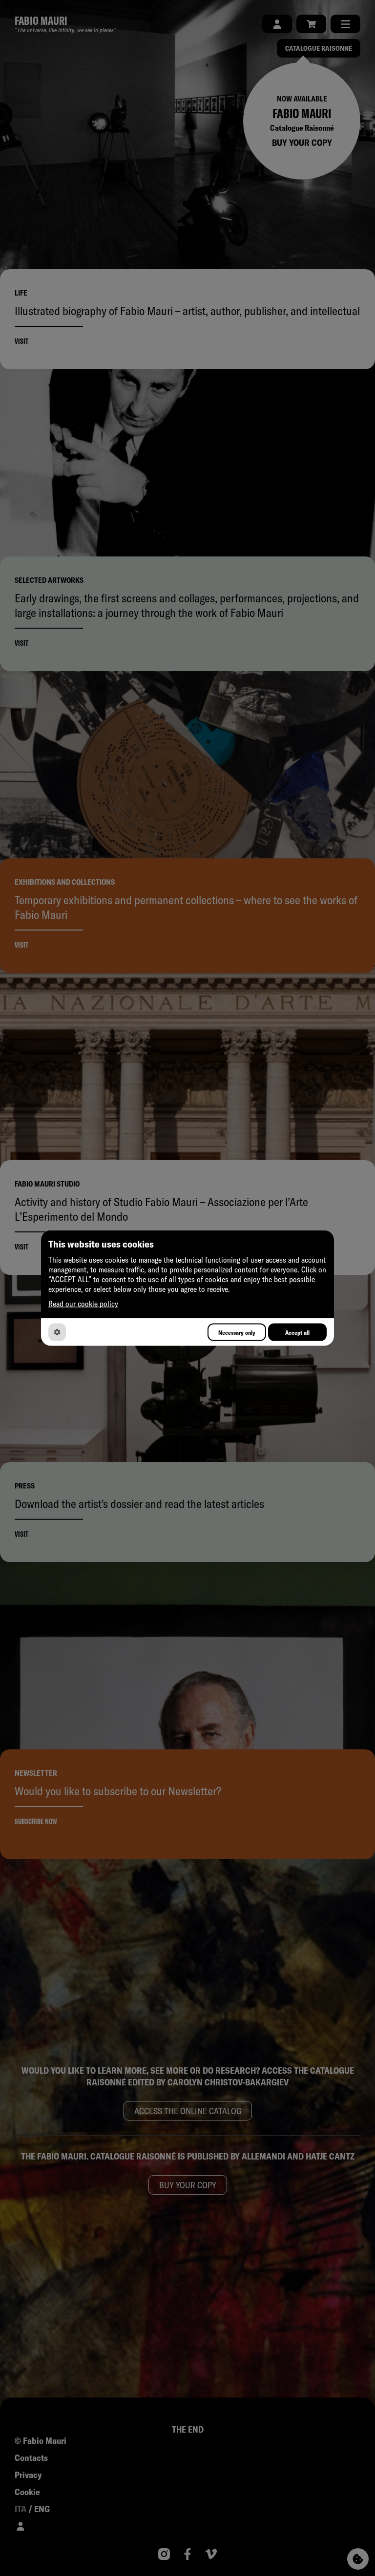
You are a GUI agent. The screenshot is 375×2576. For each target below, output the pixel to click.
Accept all (297, 1332)
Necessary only (237, 1332)
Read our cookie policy (83, 1304)
